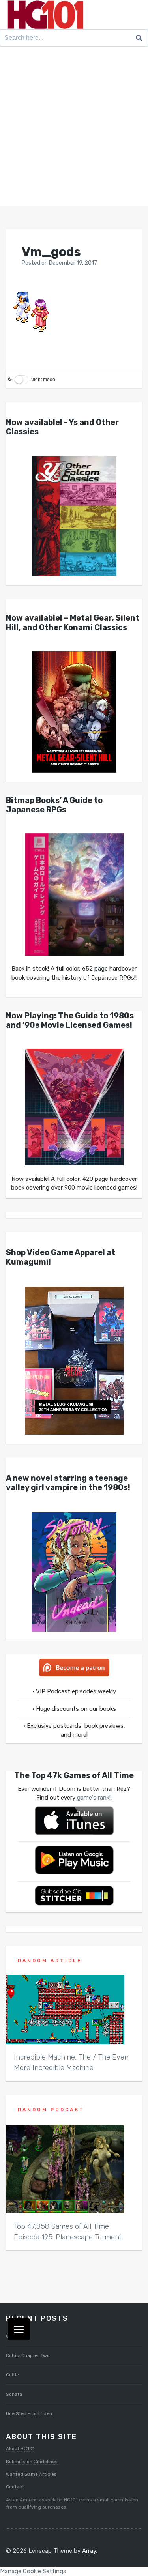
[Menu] (19, 2329)
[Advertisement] (74, 128)
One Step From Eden (29, 2413)
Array (89, 2551)
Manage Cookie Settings (33, 2571)
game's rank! (94, 1798)
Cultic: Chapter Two (28, 2355)
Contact (15, 2487)
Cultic (12, 2375)
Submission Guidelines (32, 2462)
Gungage (16, 2336)
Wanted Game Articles (31, 2474)
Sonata (14, 2394)
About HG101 (20, 2449)
